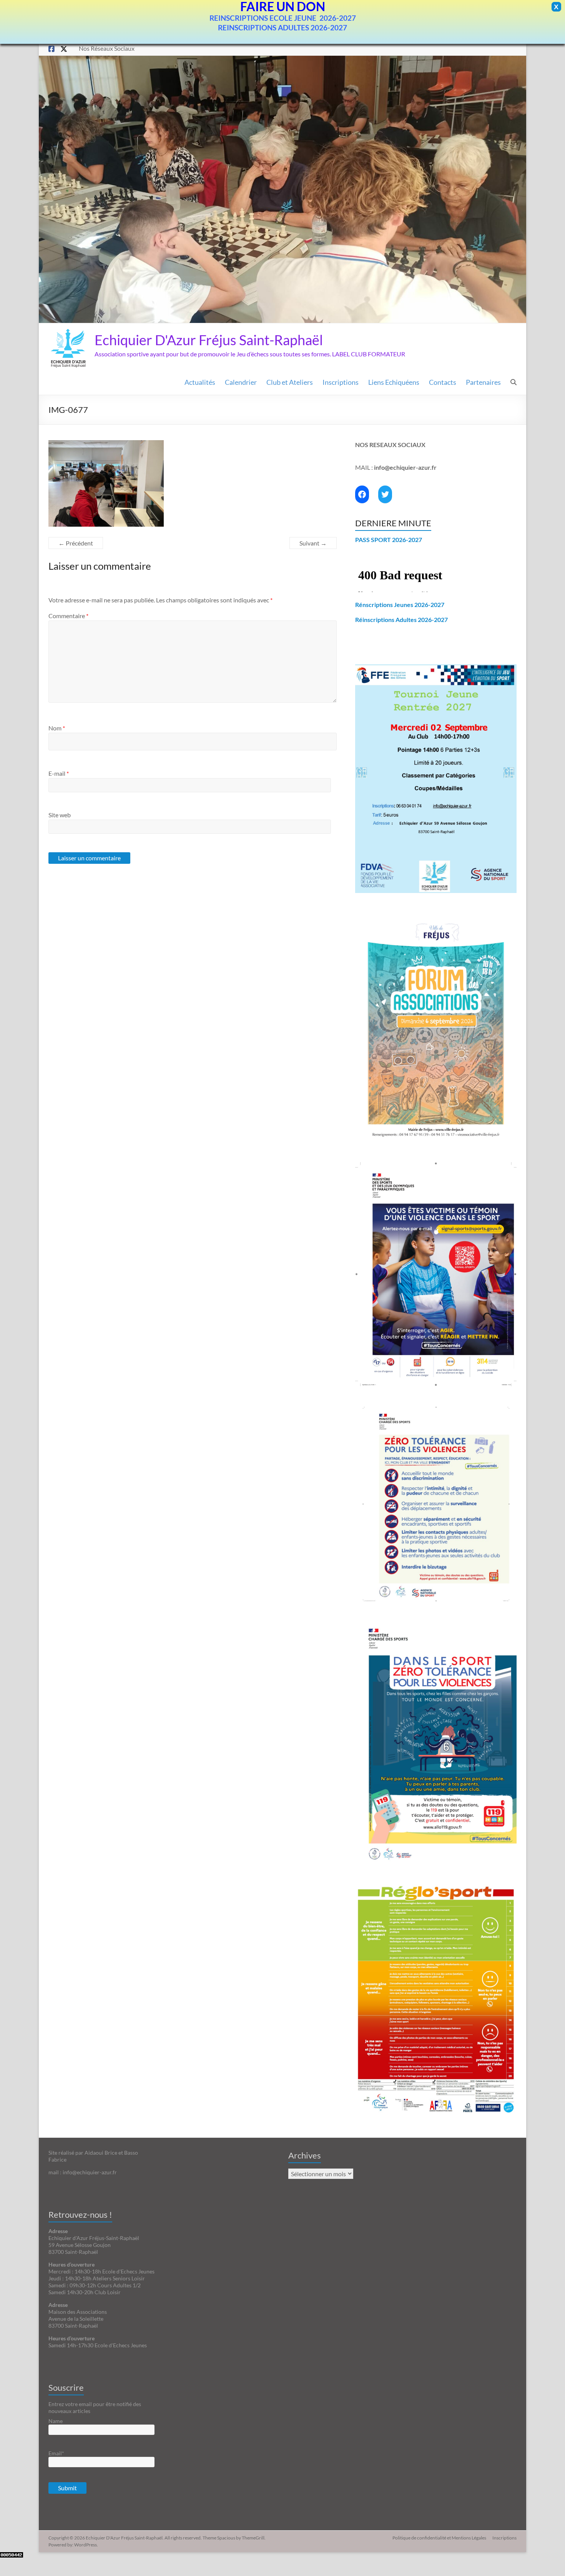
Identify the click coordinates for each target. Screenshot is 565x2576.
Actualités (200, 382)
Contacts (443, 382)
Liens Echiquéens (394, 382)
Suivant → (313, 543)
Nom (57, 728)
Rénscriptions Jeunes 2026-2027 (400, 605)
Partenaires (483, 382)
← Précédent (76, 543)
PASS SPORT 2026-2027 (389, 540)
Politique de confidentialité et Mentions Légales (439, 2538)
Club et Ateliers (290, 382)
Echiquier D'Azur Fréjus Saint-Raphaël (209, 340)
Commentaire (68, 616)
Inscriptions (341, 382)
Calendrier (241, 382)
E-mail (59, 773)
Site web (60, 815)
